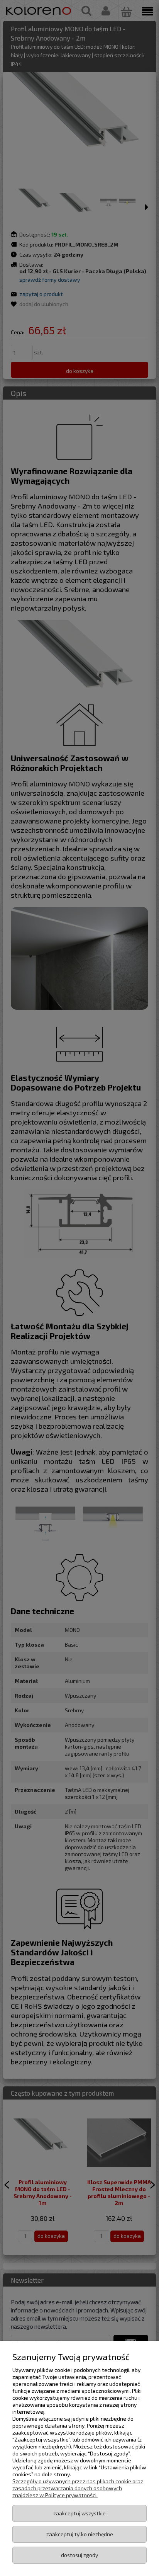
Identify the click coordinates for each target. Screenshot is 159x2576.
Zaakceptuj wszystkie (79, 2513)
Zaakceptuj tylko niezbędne (80, 2534)
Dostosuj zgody (79, 2555)
